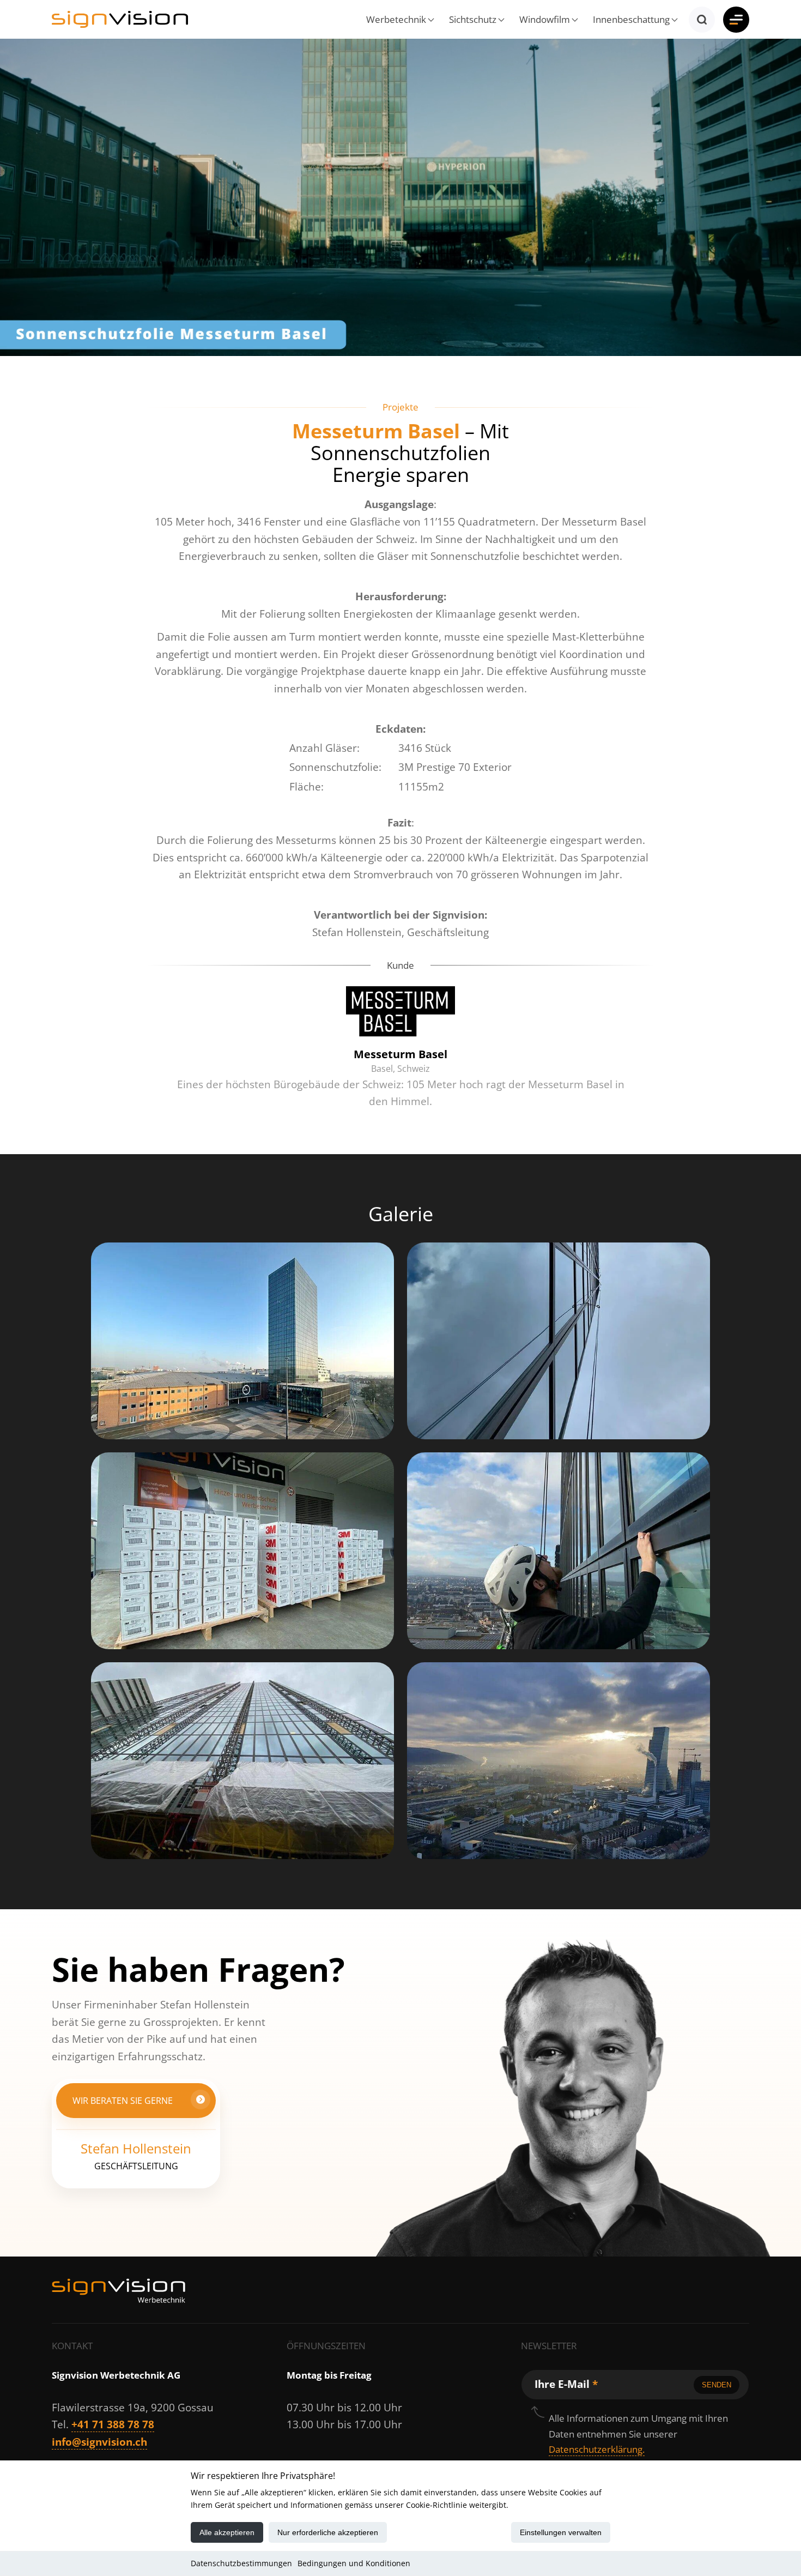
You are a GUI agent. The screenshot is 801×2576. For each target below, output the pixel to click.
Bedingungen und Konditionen (354, 2563)
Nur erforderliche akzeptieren (328, 2532)
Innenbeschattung (631, 19)
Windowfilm (545, 19)
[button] (398, 19)
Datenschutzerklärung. (597, 2449)
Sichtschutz (473, 19)
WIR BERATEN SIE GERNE (123, 2100)
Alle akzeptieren (227, 2532)
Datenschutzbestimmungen (241, 2563)
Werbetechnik (396, 19)
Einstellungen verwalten (561, 2532)
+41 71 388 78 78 (113, 2424)
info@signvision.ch (99, 2442)
